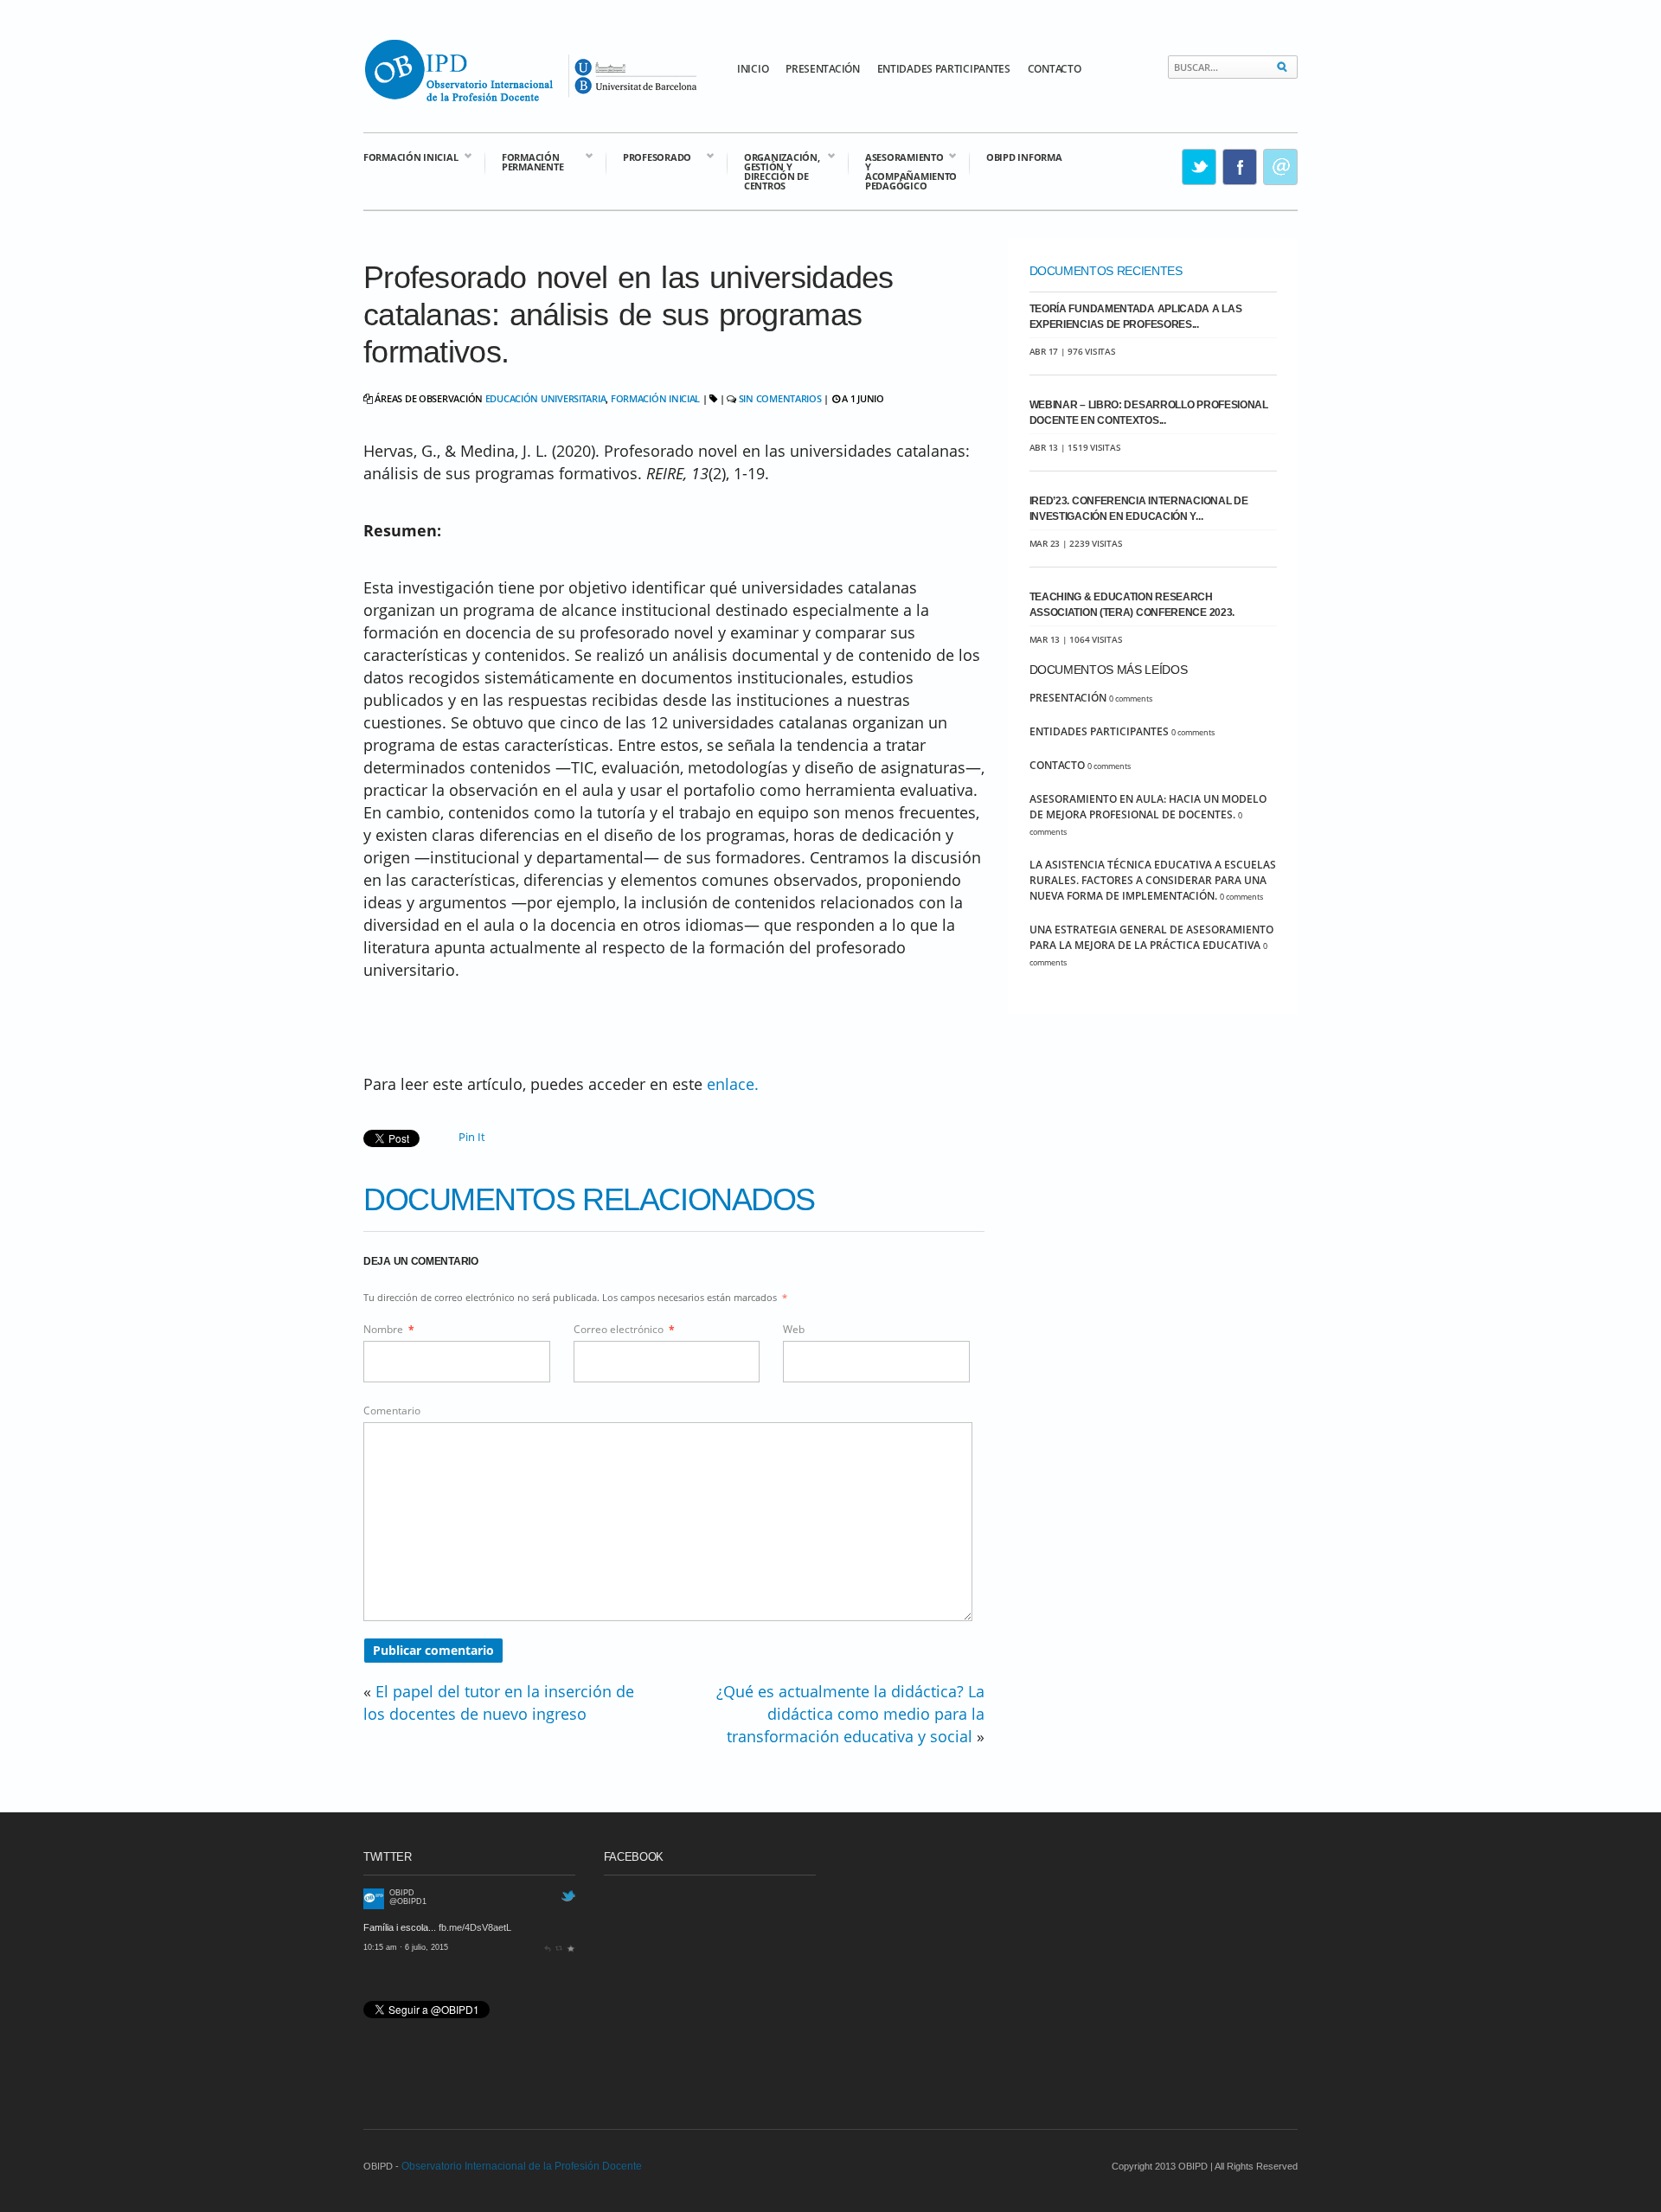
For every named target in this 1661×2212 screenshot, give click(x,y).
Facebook (1241, 167)
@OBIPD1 (408, 1901)
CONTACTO (1055, 69)
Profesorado (648, 156)
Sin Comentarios (780, 398)
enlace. (733, 1084)
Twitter (1200, 167)
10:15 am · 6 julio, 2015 (406, 1947)
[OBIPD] (374, 1906)
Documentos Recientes (1106, 271)
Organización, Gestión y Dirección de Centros (773, 170)
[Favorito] (571, 1947)
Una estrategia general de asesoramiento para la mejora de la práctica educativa (1151, 937)
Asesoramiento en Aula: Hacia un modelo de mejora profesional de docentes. (1148, 807)
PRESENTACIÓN (822, 69)
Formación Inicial (410, 156)
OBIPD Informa (1024, 157)
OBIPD (402, 1893)
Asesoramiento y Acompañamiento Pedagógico (902, 170)
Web (794, 1329)
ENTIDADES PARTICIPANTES (944, 69)
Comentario (392, 1411)
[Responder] (547, 1947)
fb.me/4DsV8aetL (475, 1927)
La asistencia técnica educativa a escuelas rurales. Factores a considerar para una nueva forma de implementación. (1153, 880)
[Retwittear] (559, 1947)
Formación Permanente (524, 161)
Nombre (389, 1329)
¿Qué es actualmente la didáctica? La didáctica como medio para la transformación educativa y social (850, 1714)
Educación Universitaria (546, 398)
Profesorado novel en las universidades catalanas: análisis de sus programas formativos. (628, 314)
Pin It (472, 1137)
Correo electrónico (624, 1329)
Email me (1281, 167)
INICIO (753, 69)
